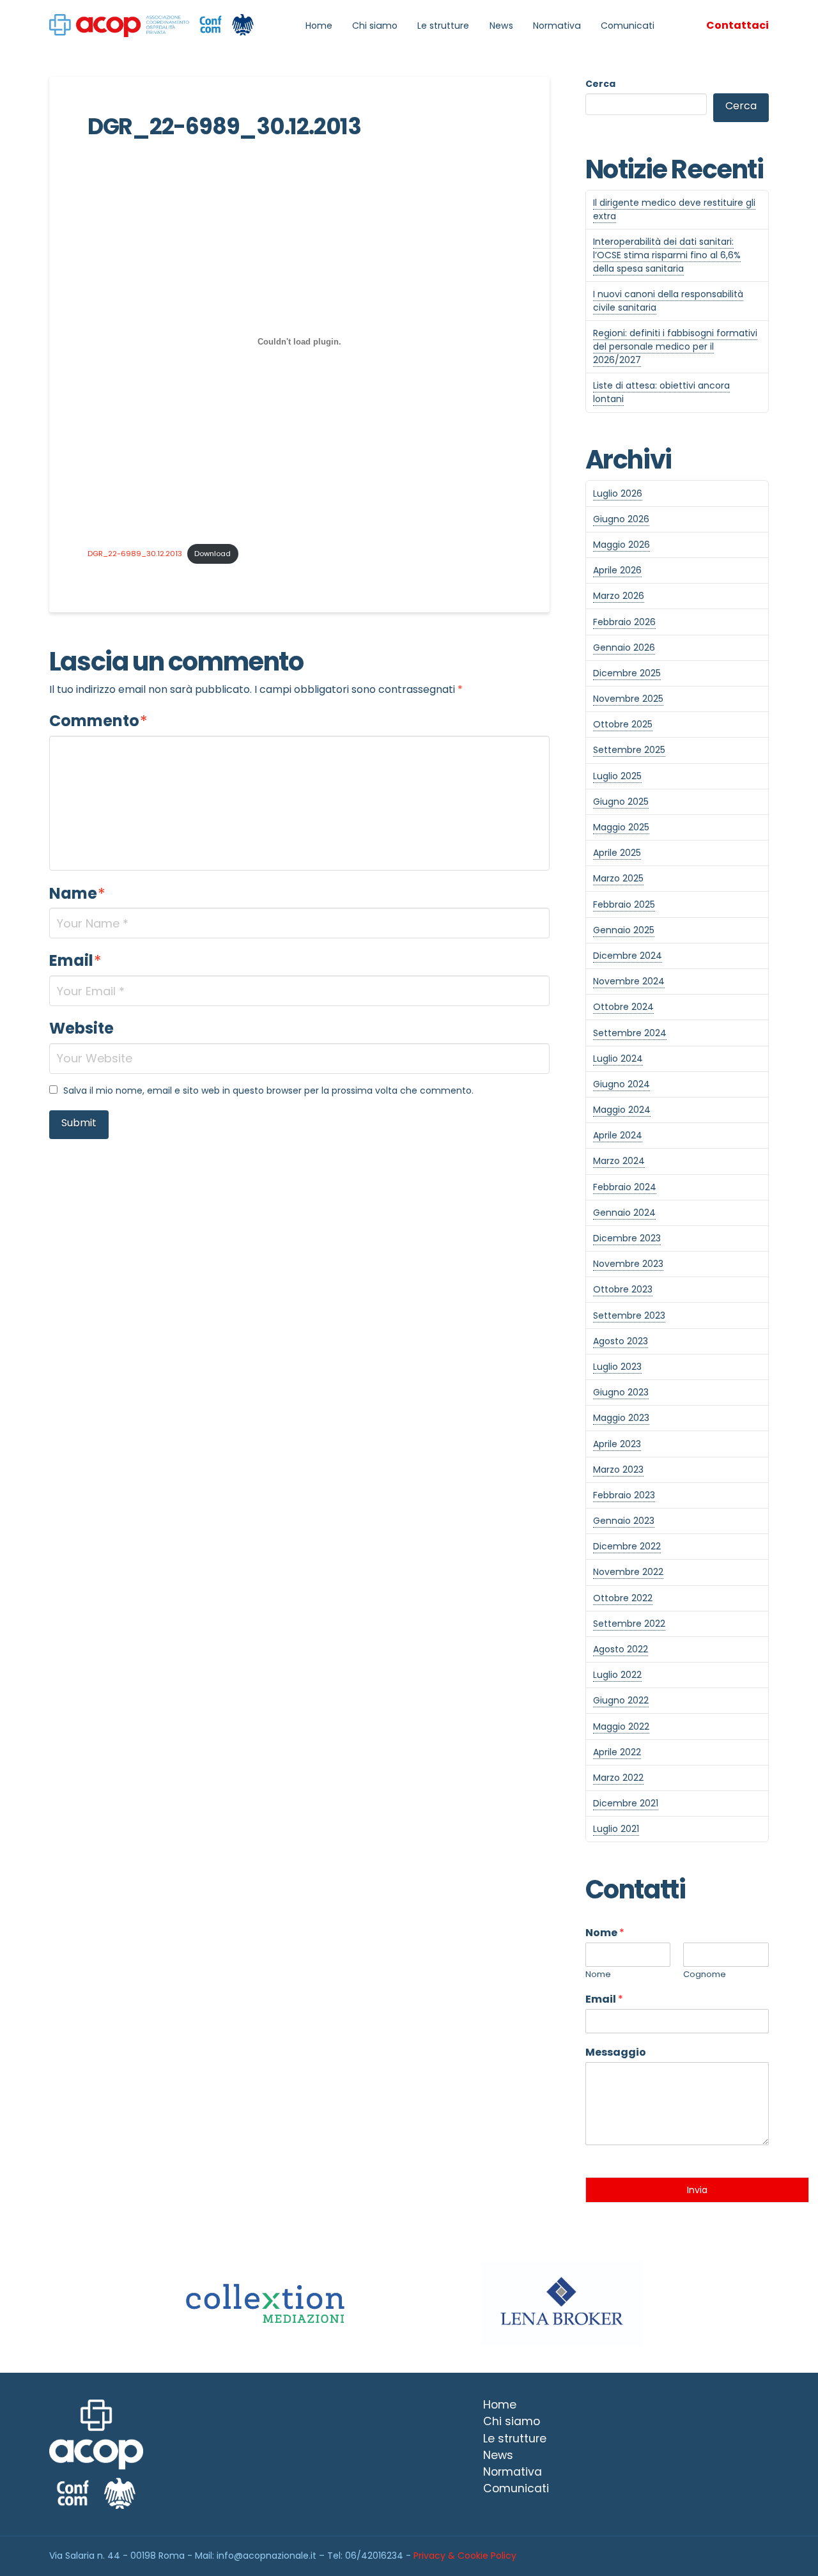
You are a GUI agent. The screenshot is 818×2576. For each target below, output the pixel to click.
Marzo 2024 (619, 1161)
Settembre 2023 (629, 1315)
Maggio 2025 (621, 827)
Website (81, 1028)
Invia (697, 2190)
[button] (737, 26)
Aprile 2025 (617, 853)
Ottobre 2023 (623, 1289)
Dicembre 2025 (627, 673)
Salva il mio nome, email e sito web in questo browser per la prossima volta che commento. (268, 1090)
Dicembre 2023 (627, 1238)
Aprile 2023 (617, 1444)
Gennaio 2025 (624, 930)
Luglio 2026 (618, 493)
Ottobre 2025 (623, 724)
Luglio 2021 (616, 1829)
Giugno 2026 (621, 519)
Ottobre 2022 (623, 1598)
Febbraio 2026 (624, 622)
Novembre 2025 (628, 699)
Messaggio (616, 2053)
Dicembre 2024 (628, 956)
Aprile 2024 (618, 1135)
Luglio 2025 (617, 776)
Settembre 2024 (630, 1033)
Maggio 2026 (621, 545)
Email (75, 960)
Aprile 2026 (617, 570)
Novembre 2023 (628, 1264)
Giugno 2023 (621, 1392)
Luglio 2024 (618, 1059)
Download (212, 554)
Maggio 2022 (621, 1726)
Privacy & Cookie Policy (465, 2556)
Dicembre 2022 (627, 1546)
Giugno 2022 (621, 1700)
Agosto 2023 (621, 1341)
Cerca (600, 84)
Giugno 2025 (621, 802)
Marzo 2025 (618, 878)
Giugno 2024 (621, 1084)
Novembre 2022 (628, 1572)
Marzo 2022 (618, 1778)
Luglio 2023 (617, 1367)
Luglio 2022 (617, 1675)
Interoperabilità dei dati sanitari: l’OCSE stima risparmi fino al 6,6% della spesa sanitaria (667, 255)
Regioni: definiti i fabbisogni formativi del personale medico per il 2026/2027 (675, 346)
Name (77, 893)
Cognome (705, 1975)
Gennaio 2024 (624, 1213)
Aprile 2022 (617, 1752)
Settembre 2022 (629, 1624)
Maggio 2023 (621, 1418)
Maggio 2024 (622, 1110)
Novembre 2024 (629, 981)
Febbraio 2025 (624, 904)
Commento (98, 721)
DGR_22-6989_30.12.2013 (135, 554)
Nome (605, 1933)
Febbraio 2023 (624, 1495)
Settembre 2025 (629, 750)
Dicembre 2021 (626, 1803)
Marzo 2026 (619, 596)
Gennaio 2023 (624, 1521)
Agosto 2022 (621, 1649)
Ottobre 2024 (623, 1007)
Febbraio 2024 (625, 1187)
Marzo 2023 (618, 1470)
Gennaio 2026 (624, 648)
